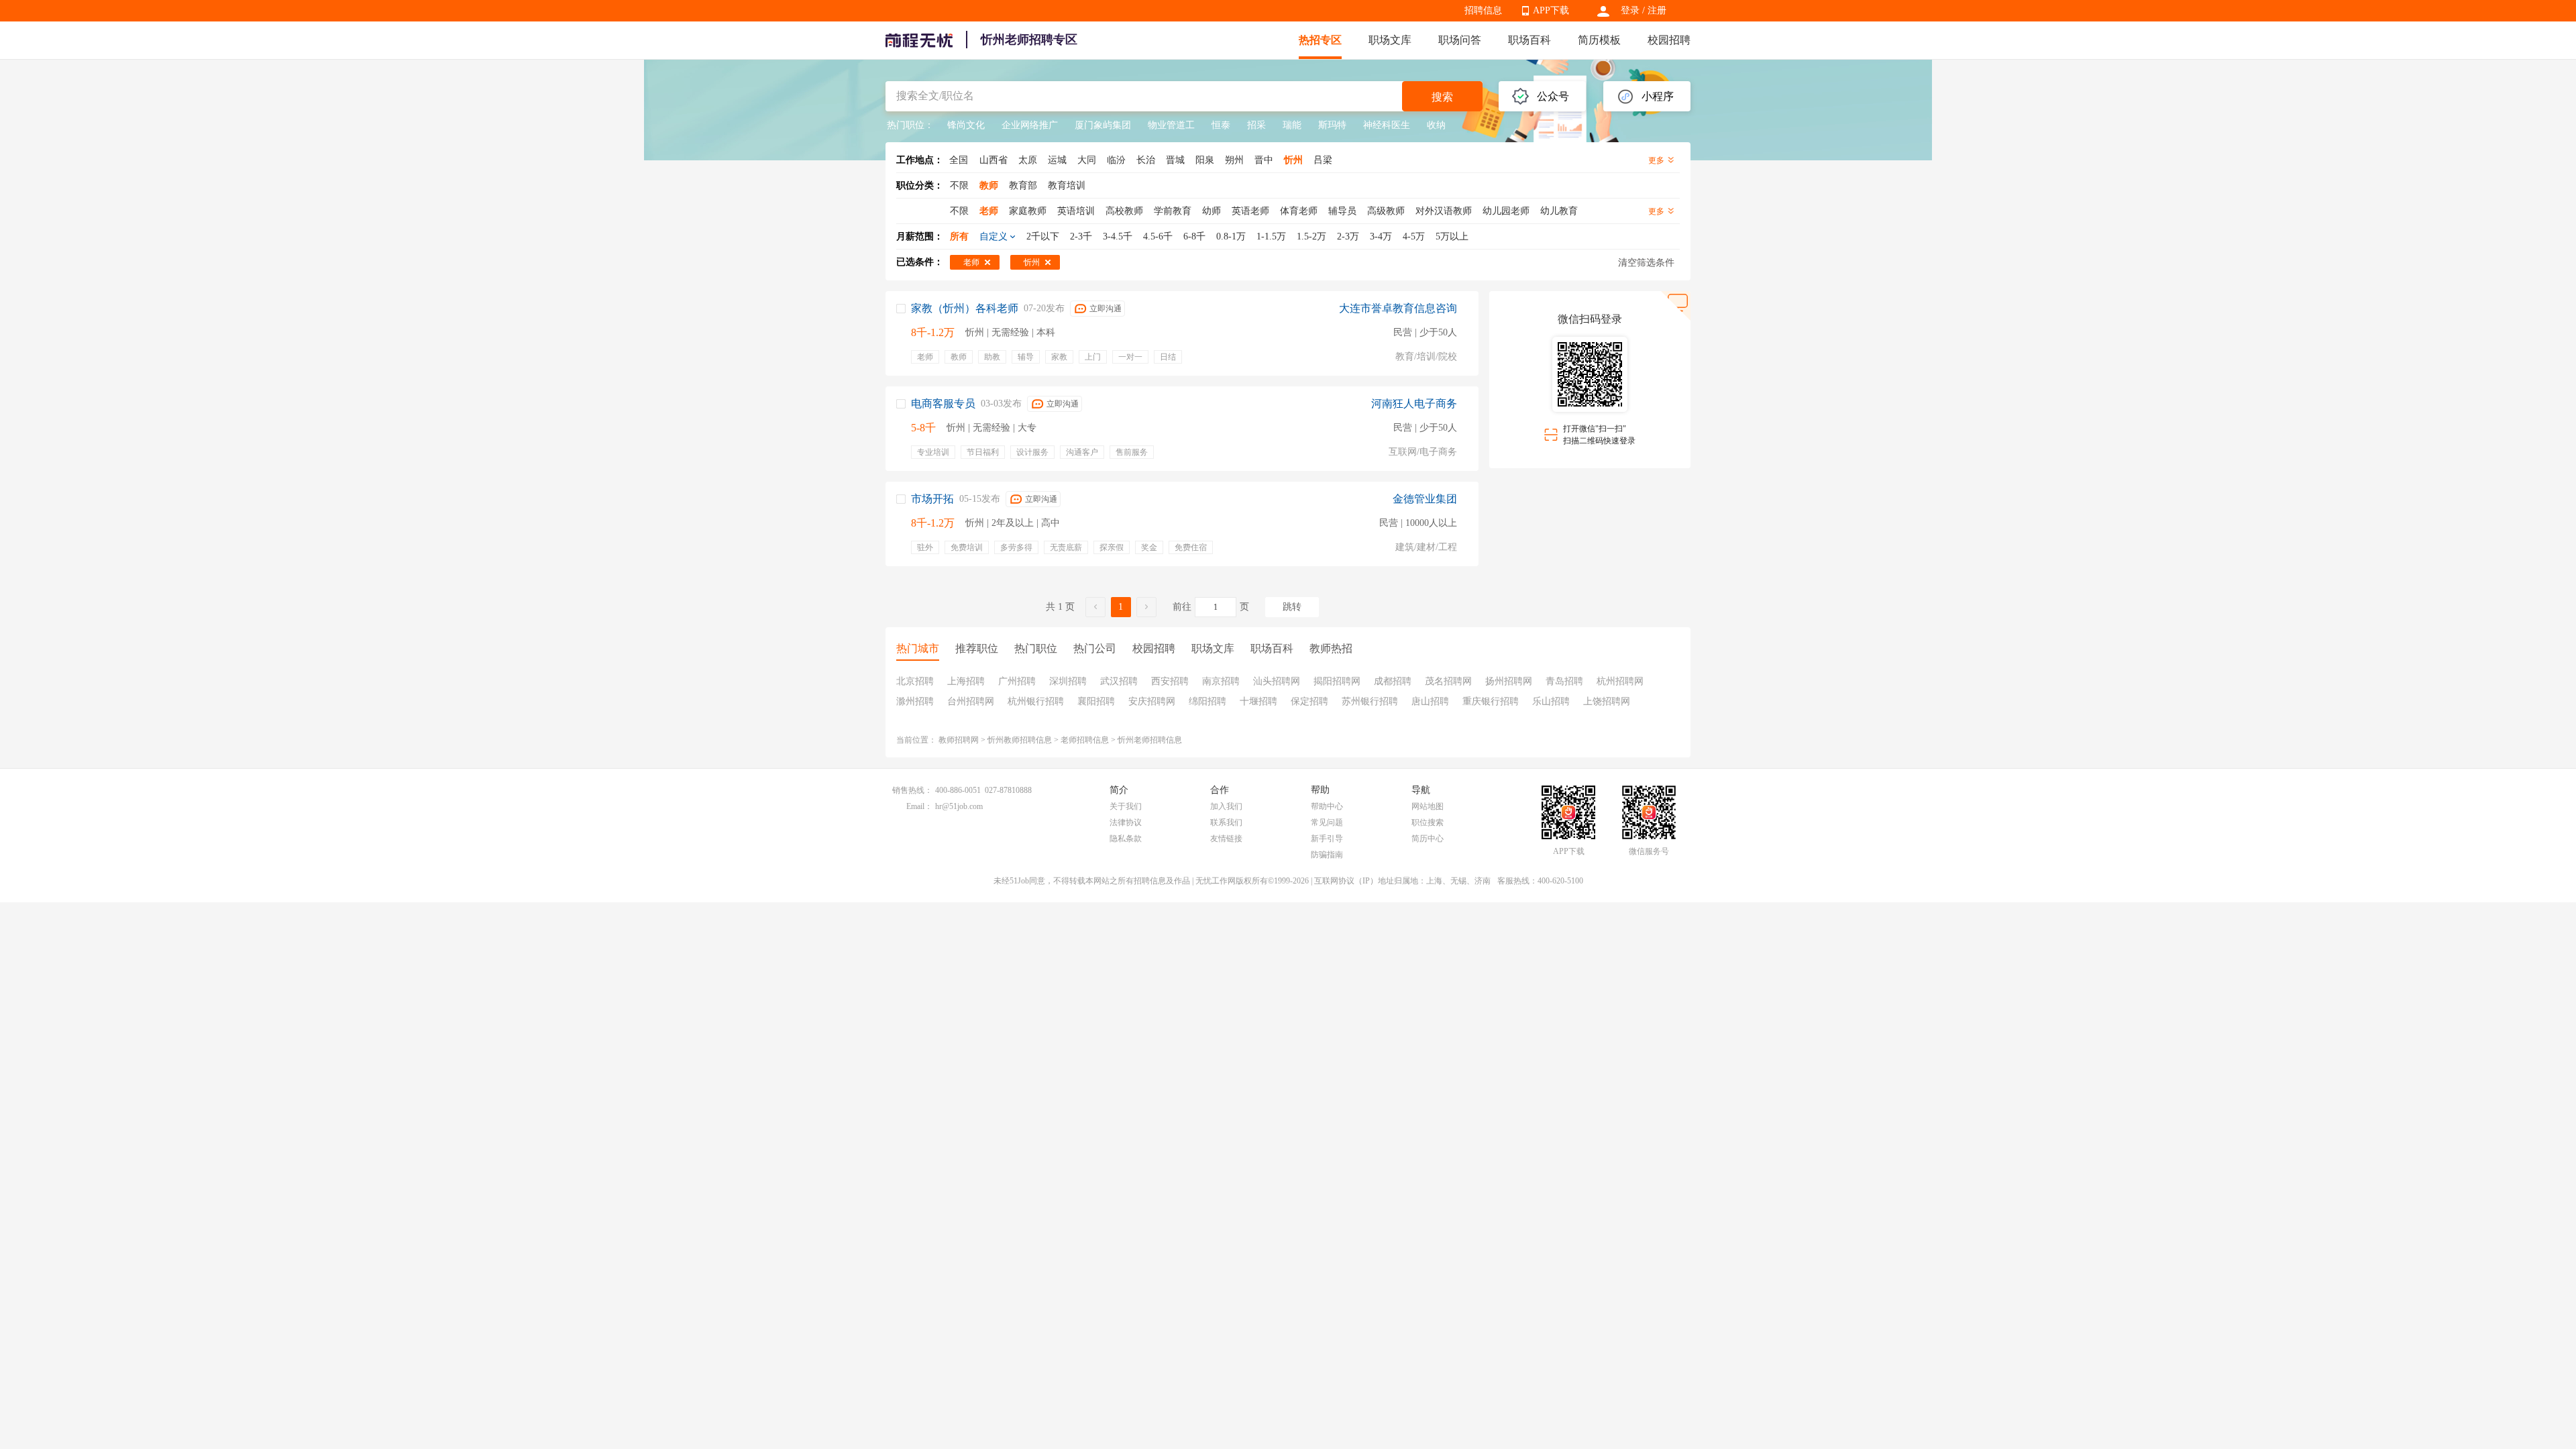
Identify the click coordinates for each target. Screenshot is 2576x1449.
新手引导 (1327, 839)
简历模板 (1599, 40)
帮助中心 (1327, 806)
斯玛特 (1332, 125)
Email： (919, 806)
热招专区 (1320, 40)
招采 (1256, 125)
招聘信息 (1483, 10)
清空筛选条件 (1646, 263)
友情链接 (1226, 839)
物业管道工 (1171, 125)
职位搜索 (1428, 822)
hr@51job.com (959, 806)
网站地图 (1428, 806)
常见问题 (1327, 822)
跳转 (1292, 607)
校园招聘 (1669, 40)
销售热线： (912, 790)
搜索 (1442, 97)
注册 (1657, 10)
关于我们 (1126, 806)
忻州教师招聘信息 (1020, 740)
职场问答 (1460, 40)
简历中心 (1428, 839)
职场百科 (1529, 40)
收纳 (1436, 125)
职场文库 (1390, 40)
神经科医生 (1387, 125)
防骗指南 (1327, 855)
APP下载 (1551, 10)
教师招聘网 (959, 740)
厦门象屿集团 (1103, 125)
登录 (1630, 10)
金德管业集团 (1425, 499)
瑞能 (1292, 125)
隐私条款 (1126, 839)
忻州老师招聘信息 (1150, 740)
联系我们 (1226, 822)
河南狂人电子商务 (1414, 404)
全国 (959, 160)
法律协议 (1126, 822)
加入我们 (1226, 806)
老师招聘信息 (1085, 740)
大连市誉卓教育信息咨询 (1398, 308)
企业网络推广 (1030, 125)
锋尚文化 (966, 125)
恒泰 (1221, 125)
